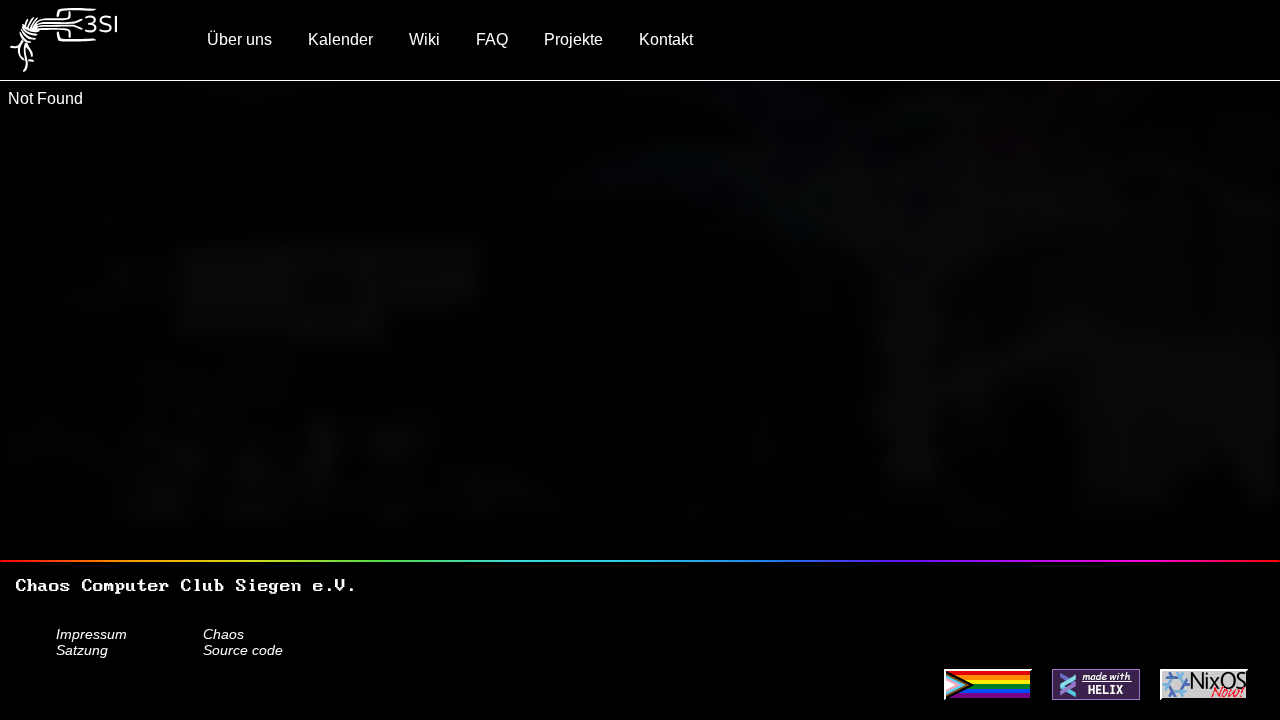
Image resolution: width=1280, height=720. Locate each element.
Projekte (573, 39)
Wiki (424, 39)
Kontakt (666, 39)
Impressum (91, 634)
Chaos (223, 634)
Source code (243, 650)
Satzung (82, 650)
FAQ (492, 39)
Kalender (340, 39)
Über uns (239, 39)
